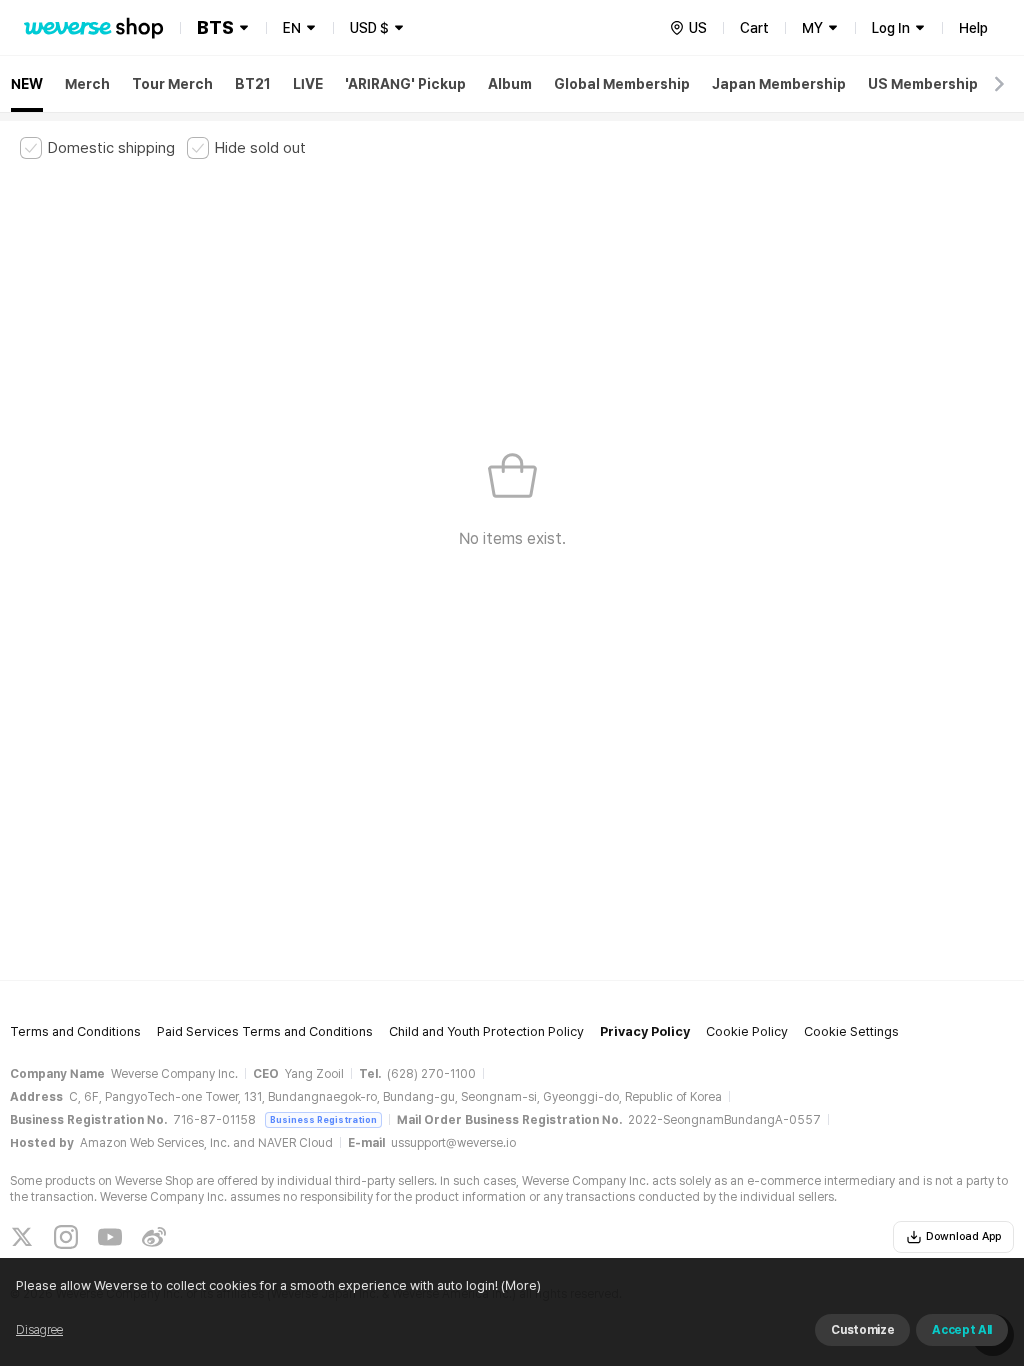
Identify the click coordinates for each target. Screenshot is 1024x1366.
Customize (862, 1330)
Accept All (962, 1330)
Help (973, 28)
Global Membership (622, 84)
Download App (963, 1236)
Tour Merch (172, 84)
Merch (87, 84)
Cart (754, 28)
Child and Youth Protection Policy (486, 1031)
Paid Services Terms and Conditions (265, 1031)
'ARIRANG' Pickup (405, 84)
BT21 (253, 84)
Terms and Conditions (75, 1031)
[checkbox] (97, 148)
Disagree (39, 1330)
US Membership (923, 84)
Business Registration (323, 1119)
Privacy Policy (645, 1031)
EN (292, 28)
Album (510, 84)
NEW (27, 84)
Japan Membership (779, 84)
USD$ (369, 28)
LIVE (308, 84)
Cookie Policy (747, 1031)
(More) (521, 1285)
